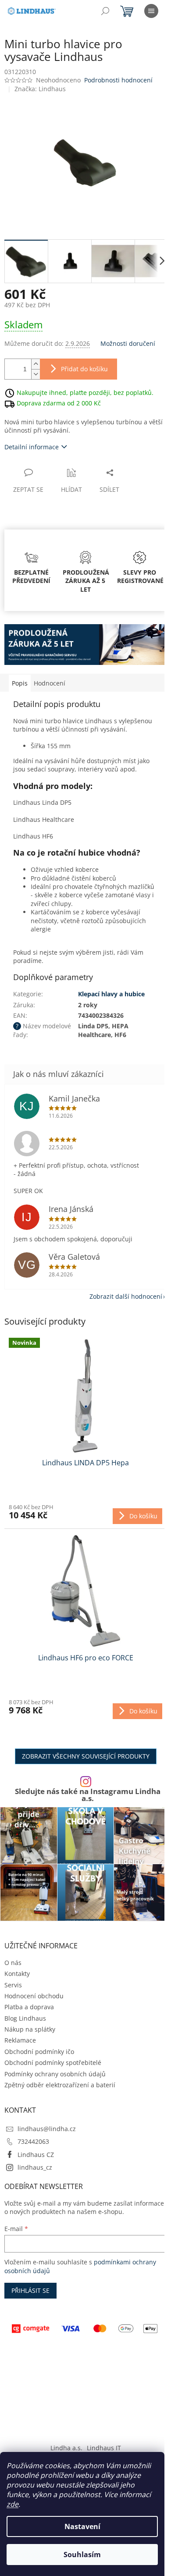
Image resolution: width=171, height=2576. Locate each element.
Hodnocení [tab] (50, 683)
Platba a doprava (29, 2007)
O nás (13, 1963)
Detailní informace (32, 447)
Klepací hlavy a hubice (111, 994)
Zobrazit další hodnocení (126, 1296)
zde (12, 2504)
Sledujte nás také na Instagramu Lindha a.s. (88, 1795)
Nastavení (82, 2526)
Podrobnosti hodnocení (118, 80)
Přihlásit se (30, 2290)
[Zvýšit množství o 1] (36, 364)
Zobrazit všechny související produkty (86, 1756)
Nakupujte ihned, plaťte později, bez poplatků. (85, 392)
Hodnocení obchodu (34, 1996)
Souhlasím (82, 2555)
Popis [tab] (20, 683)
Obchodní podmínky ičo (39, 2052)
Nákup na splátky (30, 2029)
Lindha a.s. (66, 2448)
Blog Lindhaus (25, 2018)
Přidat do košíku (84, 369)
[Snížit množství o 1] (36, 374)
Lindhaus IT (104, 2448)
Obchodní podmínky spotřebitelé (53, 2063)
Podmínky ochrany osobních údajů (55, 2074)
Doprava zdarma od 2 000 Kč (59, 403)
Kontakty (17, 1974)
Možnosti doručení (128, 343)
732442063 (33, 2141)
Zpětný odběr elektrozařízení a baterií (60, 2085)
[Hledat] (105, 11)
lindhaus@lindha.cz (47, 2129)
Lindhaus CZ (36, 2155)
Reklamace (20, 2040)
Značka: (40, 89)
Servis (13, 1985)
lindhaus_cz (35, 2167)
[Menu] (151, 11)
